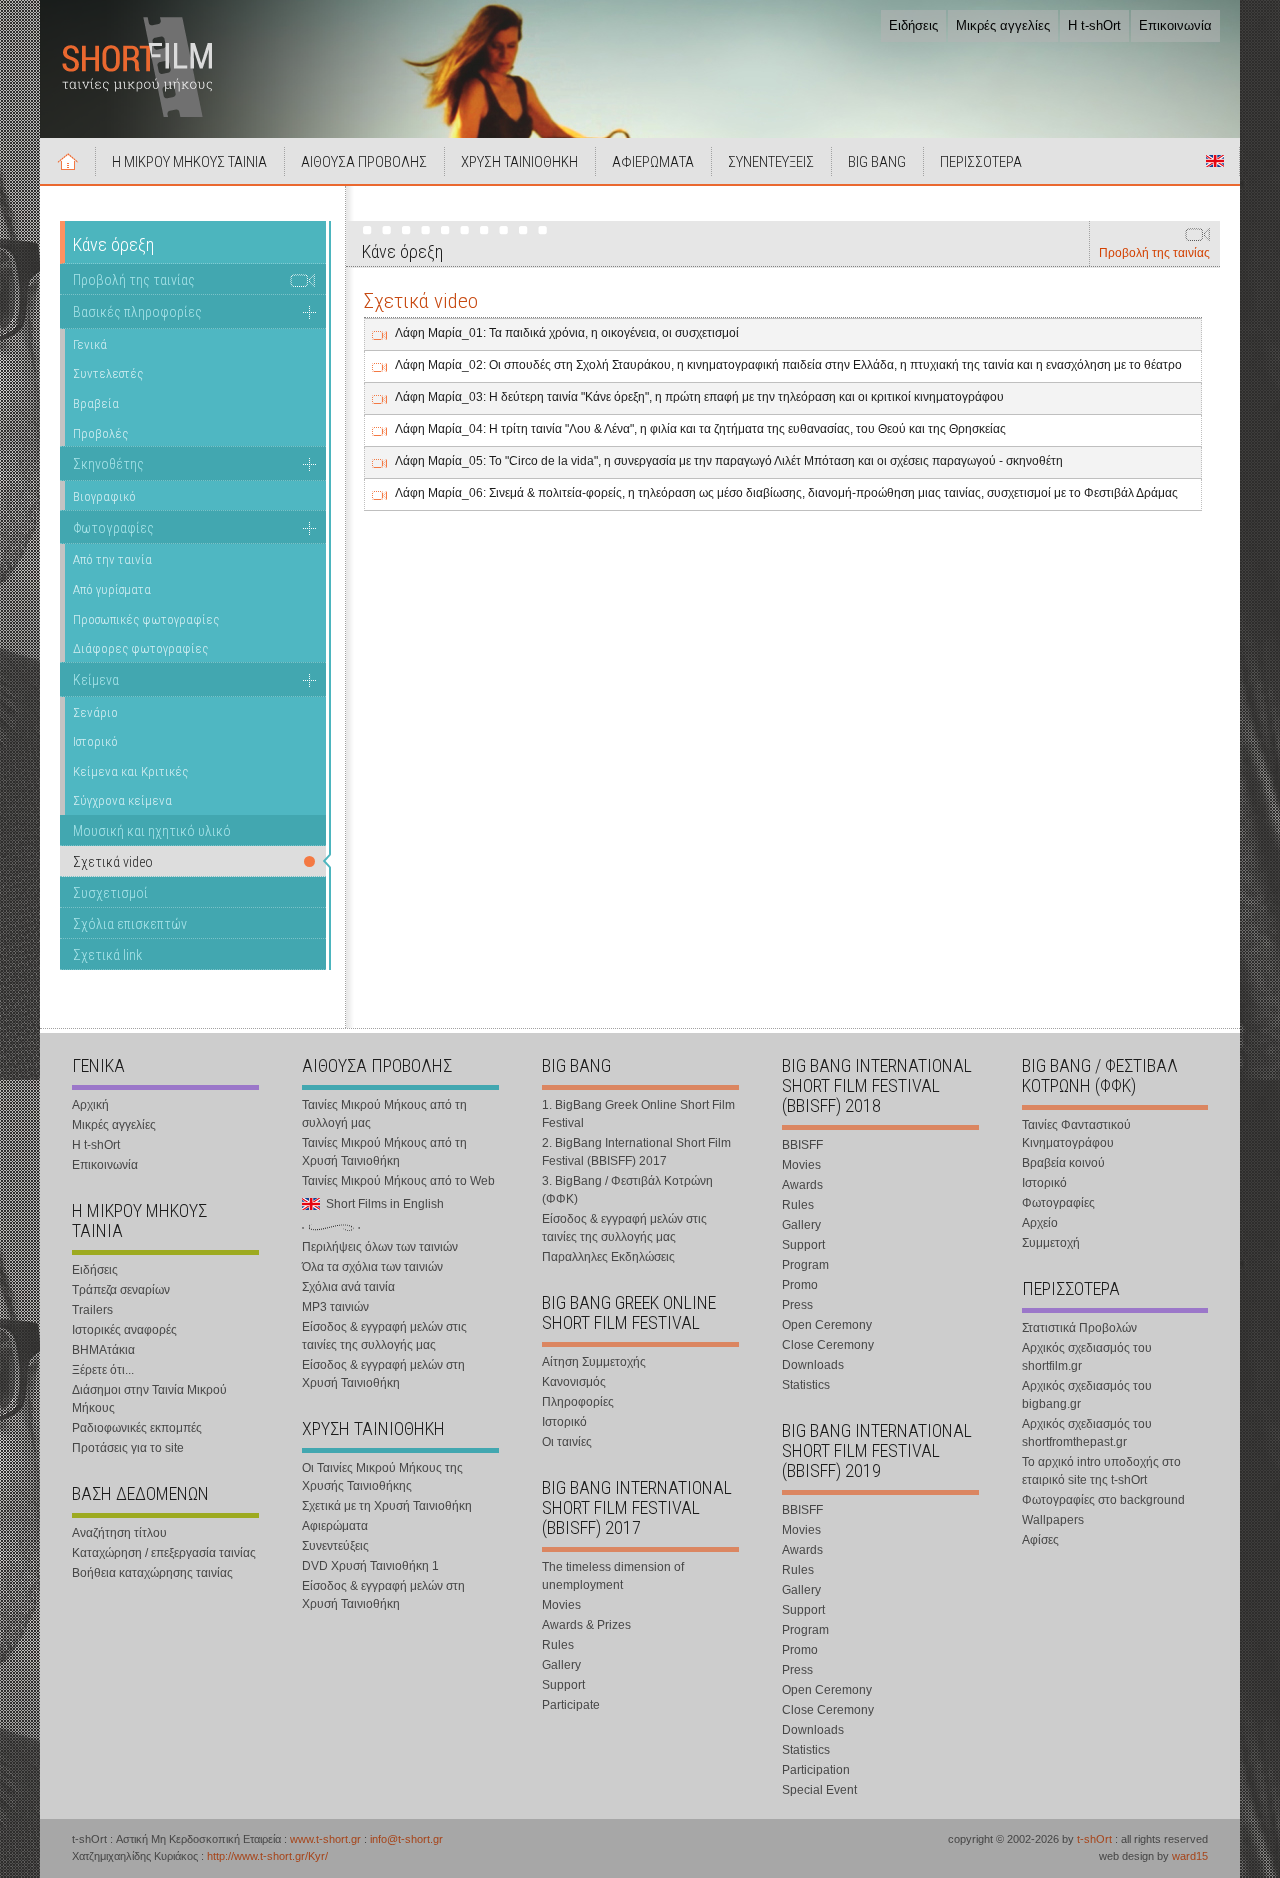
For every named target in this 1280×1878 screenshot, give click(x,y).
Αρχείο (1040, 1223)
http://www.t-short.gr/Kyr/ (267, 1856)
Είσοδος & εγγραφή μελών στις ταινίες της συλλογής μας (384, 1336)
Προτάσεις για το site (128, 1448)
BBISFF (802, 1145)
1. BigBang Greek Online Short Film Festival (638, 1114)
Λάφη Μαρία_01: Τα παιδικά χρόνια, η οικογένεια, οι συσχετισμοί (567, 333)
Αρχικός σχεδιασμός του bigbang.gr (1087, 1395)
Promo (800, 1285)
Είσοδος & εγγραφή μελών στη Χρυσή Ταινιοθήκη (383, 1374)
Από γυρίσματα (112, 589)
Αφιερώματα (335, 1526)
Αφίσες (1040, 1540)
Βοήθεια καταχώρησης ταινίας (152, 1573)
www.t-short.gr (325, 1839)
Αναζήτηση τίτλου (119, 1533)
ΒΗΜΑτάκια (103, 1350)
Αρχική (68, 161)
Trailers (92, 1310)
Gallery (561, 1665)
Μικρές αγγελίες (1003, 25)
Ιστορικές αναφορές (124, 1330)
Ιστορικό (95, 741)
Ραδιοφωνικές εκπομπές (137, 1428)
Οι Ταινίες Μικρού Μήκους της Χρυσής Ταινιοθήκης (382, 1477)
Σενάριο (95, 712)
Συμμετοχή (1051, 1243)
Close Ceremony (828, 1345)
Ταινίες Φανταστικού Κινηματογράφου (1076, 1134)
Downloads (813, 1365)
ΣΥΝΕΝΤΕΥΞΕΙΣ (771, 162)
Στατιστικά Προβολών (1079, 1328)
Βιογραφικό (104, 496)
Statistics (806, 1385)
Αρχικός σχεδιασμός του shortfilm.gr (1087, 1357)
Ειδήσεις (913, 25)
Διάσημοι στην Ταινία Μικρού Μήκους (149, 1399)
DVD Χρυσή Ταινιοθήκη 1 (370, 1566)
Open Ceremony (827, 1325)
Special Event (819, 1790)
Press (797, 1305)
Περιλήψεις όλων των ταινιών (380, 1247)
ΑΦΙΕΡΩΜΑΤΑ (653, 162)
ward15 (1190, 1856)
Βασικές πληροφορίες (137, 312)
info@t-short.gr (406, 1839)
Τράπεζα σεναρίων (121, 1290)
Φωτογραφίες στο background (1103, 1500)
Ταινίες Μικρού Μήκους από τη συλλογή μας (384, 1114)
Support (563, 1685)
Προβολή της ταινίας (1154, 253)
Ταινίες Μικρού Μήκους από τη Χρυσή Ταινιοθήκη (384, 1152)
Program (805, 1265)
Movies (561, 1605)
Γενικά (90, 344)
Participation (816, 1770)
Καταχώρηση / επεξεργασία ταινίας (164, 1553)
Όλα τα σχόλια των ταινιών (372, 1267)
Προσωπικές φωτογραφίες (146, 619)
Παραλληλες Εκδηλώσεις (608, 1257)
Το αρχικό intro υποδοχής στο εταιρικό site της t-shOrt (1101, 1471)
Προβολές (100, 433)
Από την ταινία (112, 559)
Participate (571, 1705)
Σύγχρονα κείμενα (122, 800)
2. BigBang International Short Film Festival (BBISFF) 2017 (636, 1152)
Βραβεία (96, 403)
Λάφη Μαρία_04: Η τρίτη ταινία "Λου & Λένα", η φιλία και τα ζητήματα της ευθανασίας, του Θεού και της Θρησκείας (700, 429)
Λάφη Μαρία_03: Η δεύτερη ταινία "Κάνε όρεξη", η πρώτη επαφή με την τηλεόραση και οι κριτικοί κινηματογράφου (699, 397)
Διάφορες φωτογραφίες (140, 648)
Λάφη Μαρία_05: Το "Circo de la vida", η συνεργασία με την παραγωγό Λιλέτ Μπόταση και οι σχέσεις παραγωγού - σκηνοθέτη (729, 461)
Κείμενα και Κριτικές (130, 771)
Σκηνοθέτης (108, 464)
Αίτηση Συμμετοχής (594, 1362)
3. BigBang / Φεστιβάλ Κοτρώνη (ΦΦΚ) (627, 1190)
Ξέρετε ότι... (103, 1370)
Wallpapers (1053, 1520)
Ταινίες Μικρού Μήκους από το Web (398, 1181)
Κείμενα (96, 680)
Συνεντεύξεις (335, 1546)
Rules (558, 1645)
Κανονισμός (574, 1382)
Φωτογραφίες (113, 528)
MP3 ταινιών (335, 1307)
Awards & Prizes (586, 1625)
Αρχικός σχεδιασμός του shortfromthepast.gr (1087, 1433)
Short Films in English (1215, 161)
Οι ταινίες (567, 1442)
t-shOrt (1094, 1839)
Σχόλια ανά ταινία (348, 1287)
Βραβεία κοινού (1063, 1163)
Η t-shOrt (1094, 25)
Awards (802, 1185)
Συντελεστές (108, 373)
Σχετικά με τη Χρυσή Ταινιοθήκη (387, 1506)
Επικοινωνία (1175, 25)
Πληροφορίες (578, 1402)
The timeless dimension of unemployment (613, 1576)
